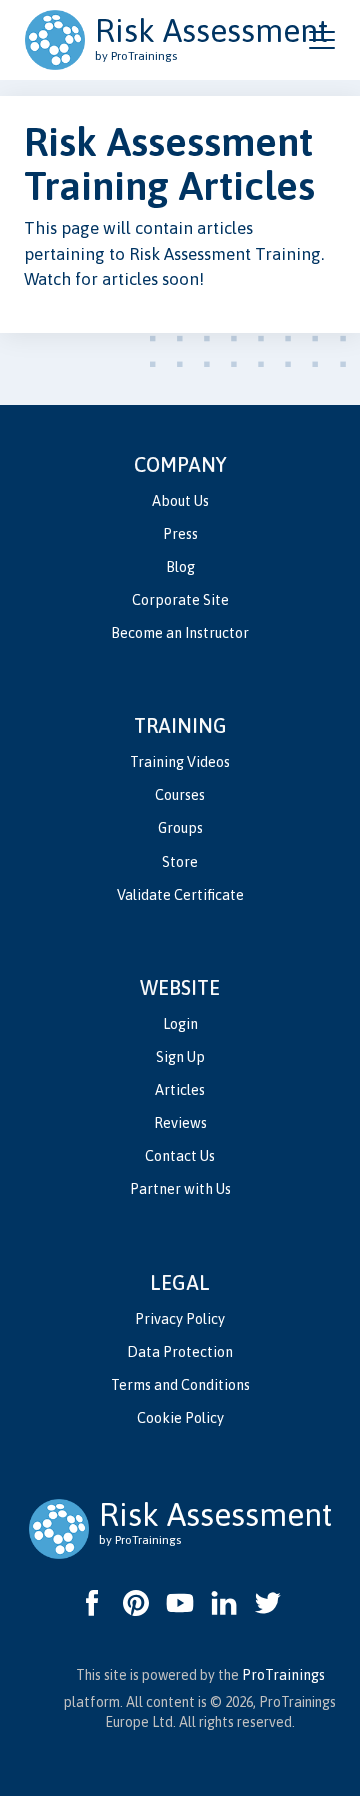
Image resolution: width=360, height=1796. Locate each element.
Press (180, 534)
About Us (180, 501)
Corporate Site (180, 600)
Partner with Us (180, 1189)
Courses (180, 795)
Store (180, 862)
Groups (180, 828)
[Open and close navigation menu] (322, 40)
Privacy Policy (180, 1319)
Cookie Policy (180, 1418)
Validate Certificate (180, 895)
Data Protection (180, 1352)
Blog (180, 567)
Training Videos (180, 762)
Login (180, 1024)
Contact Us (180, 1156)
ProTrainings (283, 1675)
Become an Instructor (180, 633)
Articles (180, 1090)
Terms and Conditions (180, 1385)
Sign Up (180, 1057)
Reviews (180, 1123)
